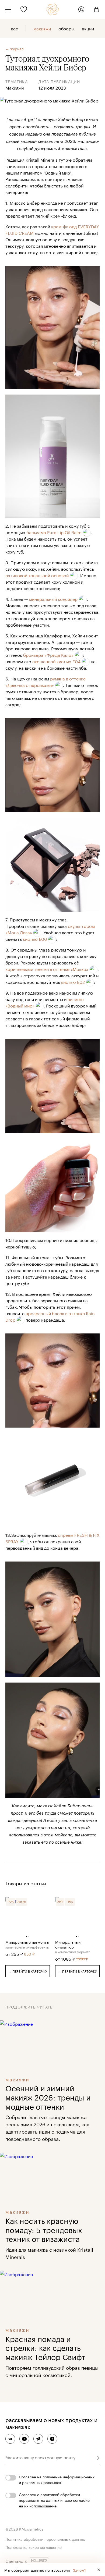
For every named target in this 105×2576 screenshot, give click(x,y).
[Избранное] (24, 9)
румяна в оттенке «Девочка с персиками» (45, 681)
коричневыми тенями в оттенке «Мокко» (47, 969)
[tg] (38, 2439)
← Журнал (15, 49)
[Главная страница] (53, 9)
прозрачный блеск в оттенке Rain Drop (50, 1316)
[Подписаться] (97, 2458)
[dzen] (52, 2439)
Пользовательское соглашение (34, 2547)
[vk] (10, 2439)
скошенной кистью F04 (56, 661)
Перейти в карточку (28, 1971)
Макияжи (42, 28)
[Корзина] (94, 9)
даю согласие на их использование (54, 2503)
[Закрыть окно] (99, 2570)
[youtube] (24, 2439)
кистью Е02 (73, 982)
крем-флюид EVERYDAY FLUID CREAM (52, 229)
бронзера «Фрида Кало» (48, 654)
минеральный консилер (53, 599)
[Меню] (8, 9)
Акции (88, 28)
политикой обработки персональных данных (49, 2497)
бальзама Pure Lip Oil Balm (54, 532)
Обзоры (66, 28)
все (15, 28)
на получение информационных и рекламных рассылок (57, 2479)
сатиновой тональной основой (37, 575)
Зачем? (80, 2570)
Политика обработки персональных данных (45, 2539)
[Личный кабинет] (81, 9)
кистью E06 (35, 938)
